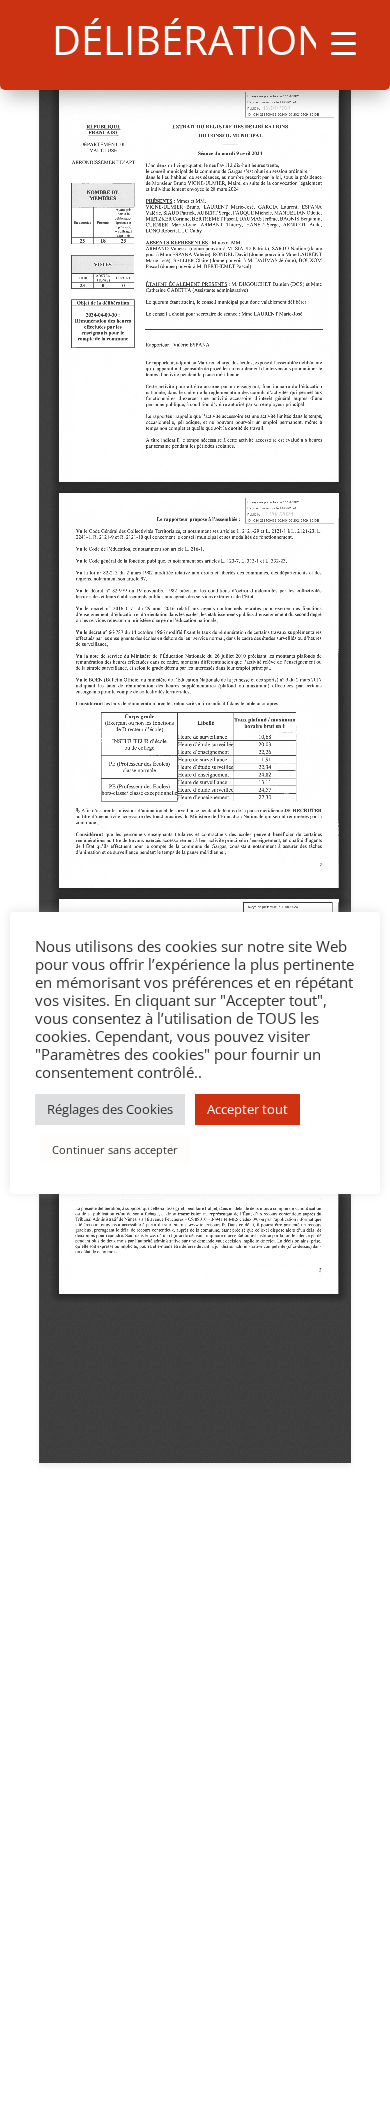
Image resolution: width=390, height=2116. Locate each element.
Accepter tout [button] (247, 1109)
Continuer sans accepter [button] (115, 1149)
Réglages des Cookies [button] (110, 1109)
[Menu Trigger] (343, 42)
